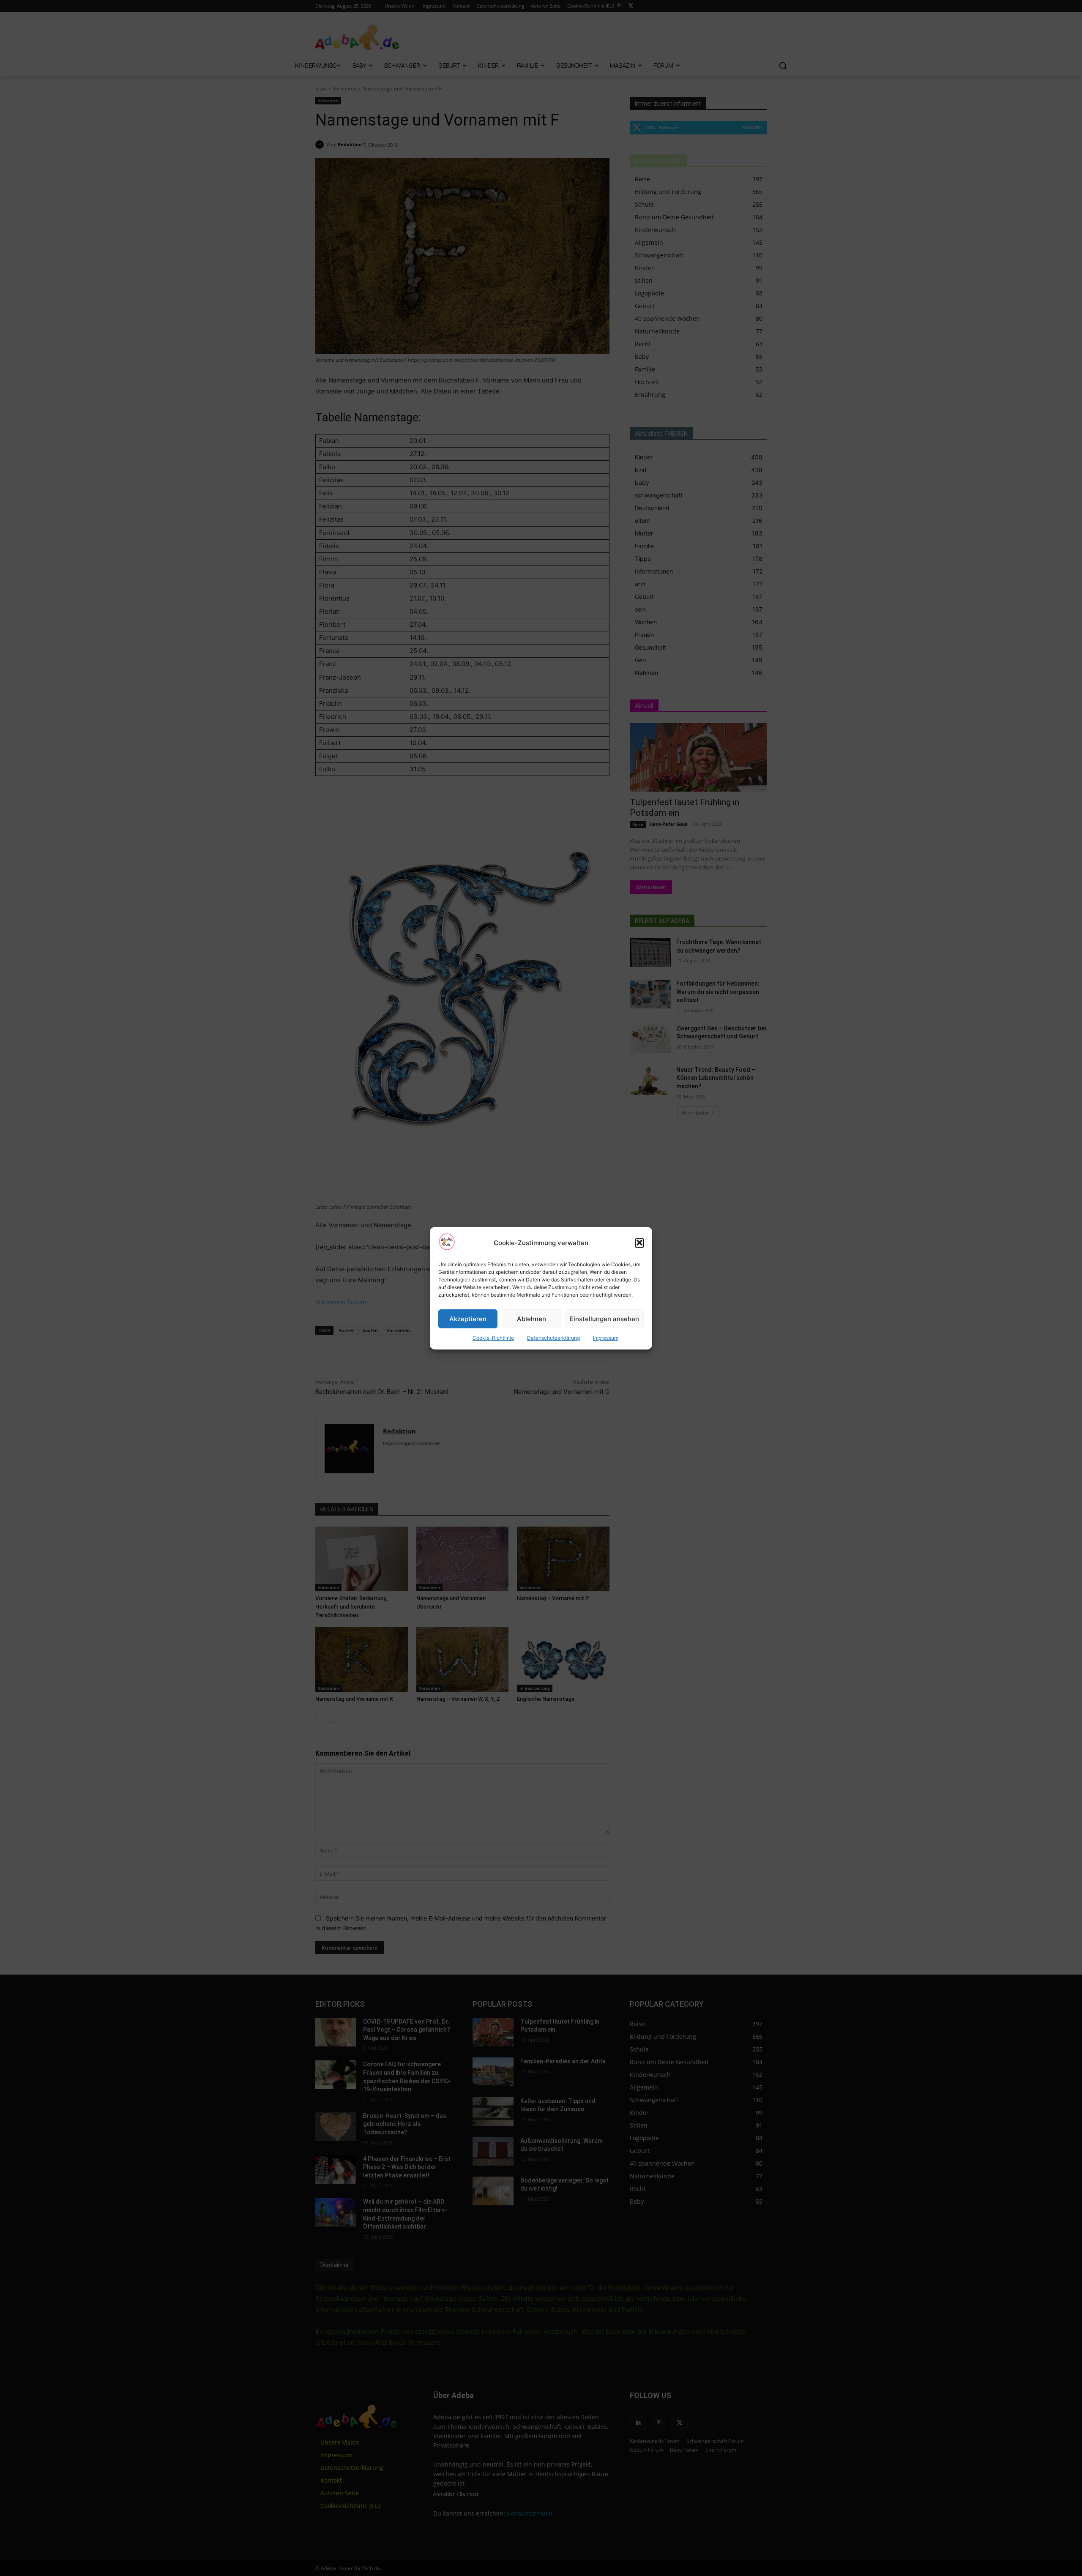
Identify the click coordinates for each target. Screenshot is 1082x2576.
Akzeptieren (468, 1318)
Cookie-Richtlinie (493, 1338)
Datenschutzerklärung (553, 1338)
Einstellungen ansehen (604, 1318)
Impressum (606, 1338)
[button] (639, 1243)
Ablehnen (531, 1318)
